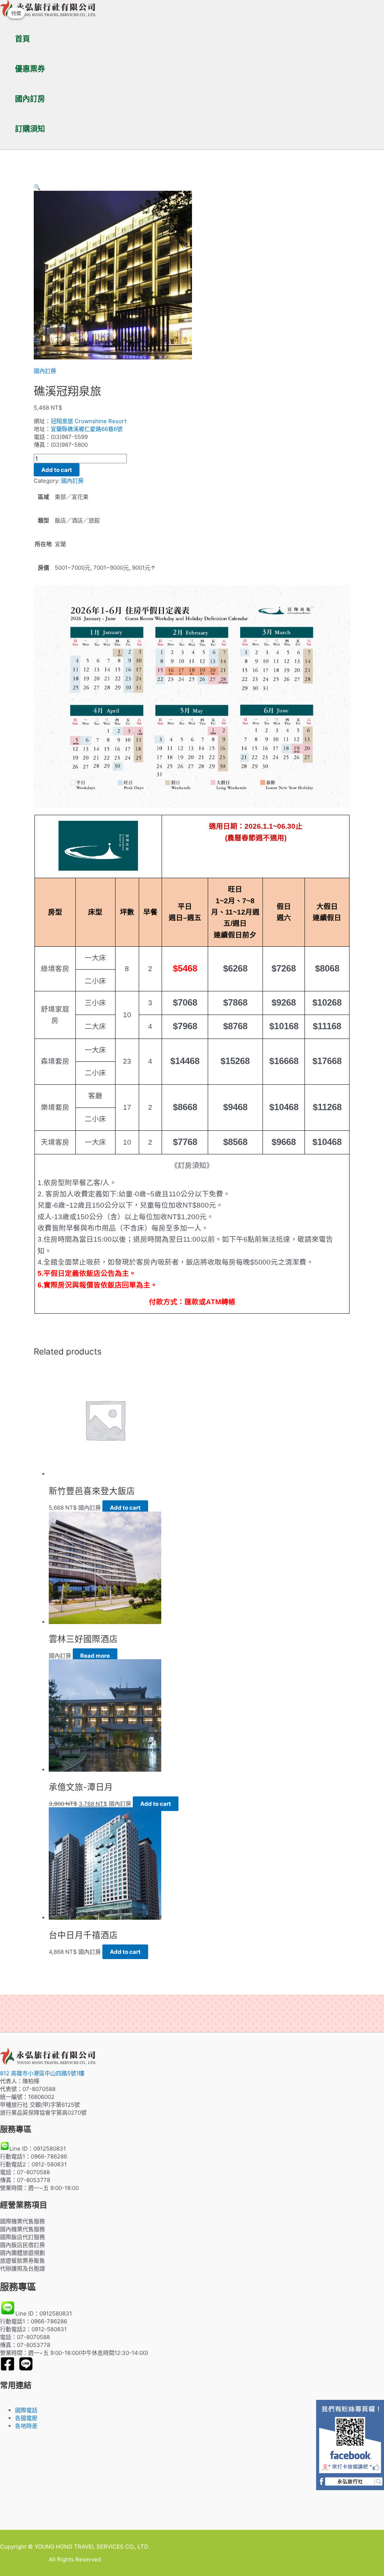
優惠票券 (30, 69)
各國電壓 (26, 2418)
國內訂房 (30, 99)
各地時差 (26, 2426)
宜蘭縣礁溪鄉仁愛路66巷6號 (87, 429)
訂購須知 (30, 129)
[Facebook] (7, 2369)
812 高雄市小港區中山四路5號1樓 (42, 2073)
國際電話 (26, 2410)
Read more (95, 1656)
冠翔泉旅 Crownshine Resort (88, 421)
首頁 (22, 39)
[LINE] (26, 2369)
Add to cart (57, 470)
